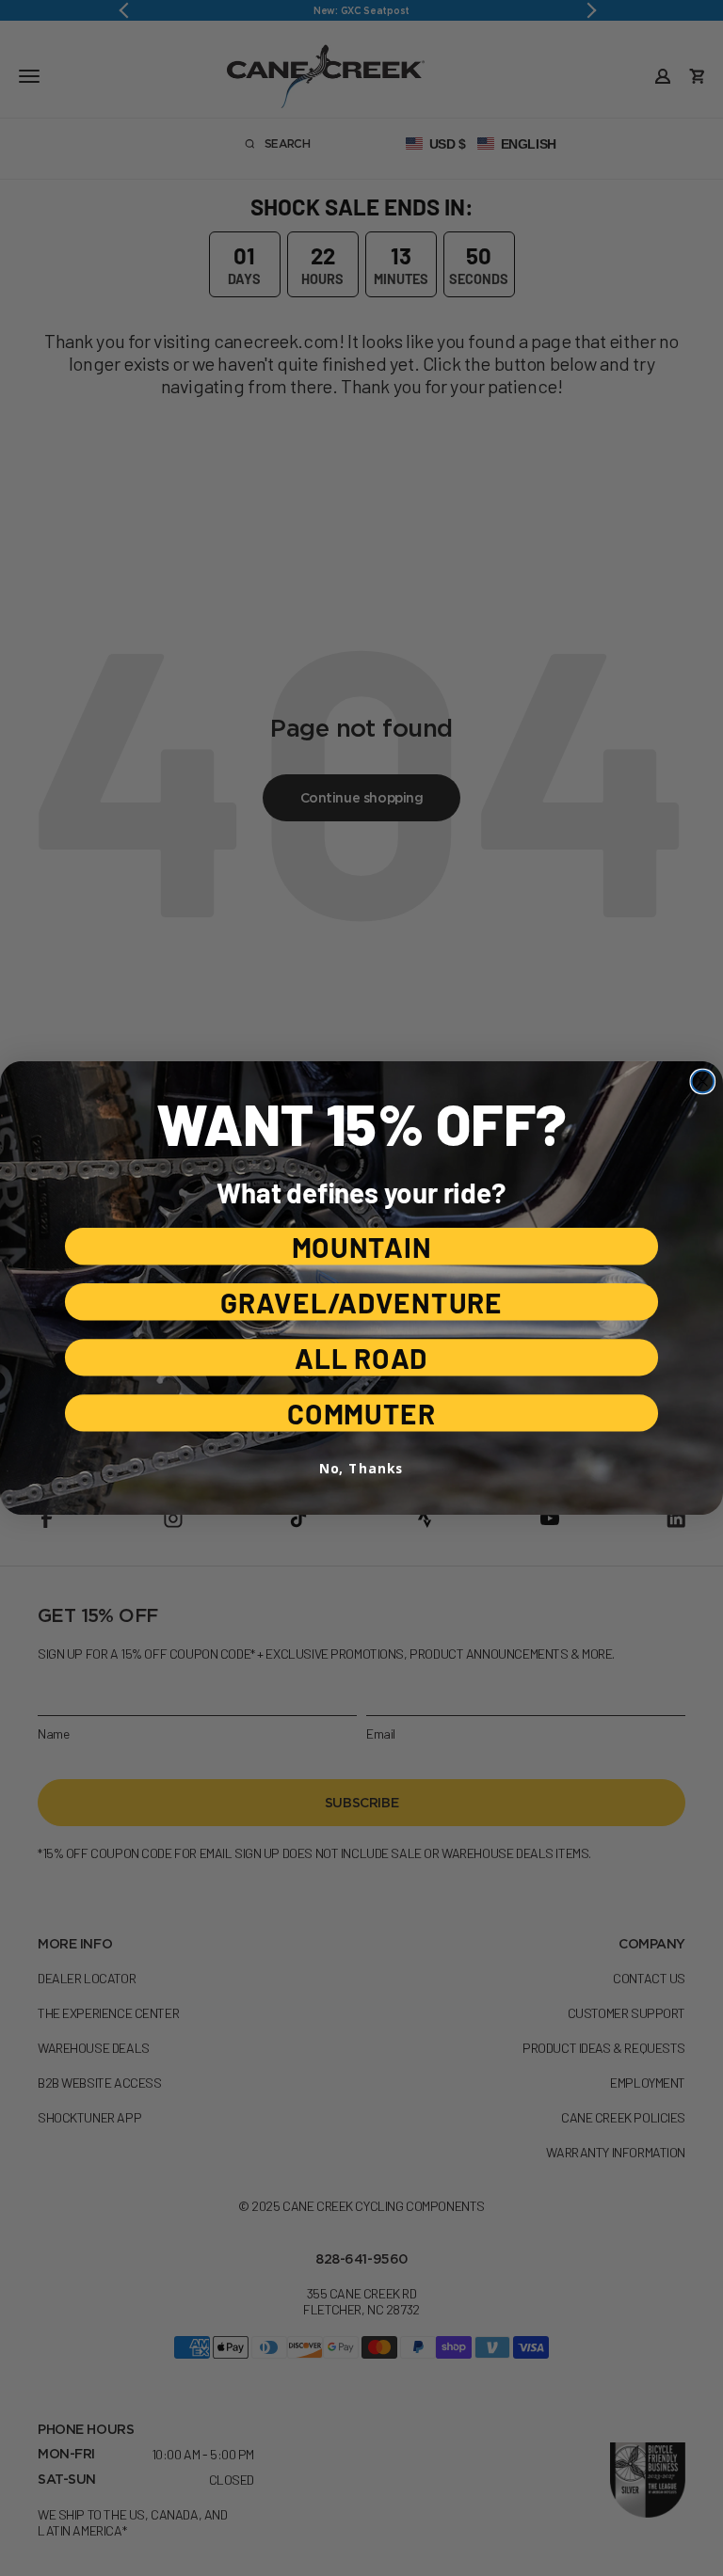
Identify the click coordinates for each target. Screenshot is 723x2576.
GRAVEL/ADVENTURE (361, 1302)
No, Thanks (362, 1468)
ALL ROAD (361, 1357)
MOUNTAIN (362, 1246)
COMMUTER (361, 1413)
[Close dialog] (703, 1082)
